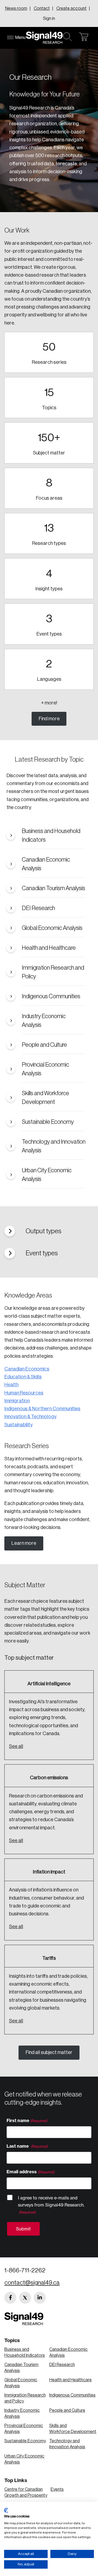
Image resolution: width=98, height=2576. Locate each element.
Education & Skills (23, 1377)
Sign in (49, 19)
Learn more (24, 1543)
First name (18, 2120)
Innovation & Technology (30, 1417)
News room (16, 8)
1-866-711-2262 (25, 2270)
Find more (49, 719)
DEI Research (62, 2365)
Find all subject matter (49, 2052)
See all (16, 1746)
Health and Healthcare (71, 2380)
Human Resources (24, 1393)
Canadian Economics (27, 1369)
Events (57, 2489)
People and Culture (67, 2410)
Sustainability (19, 1425)
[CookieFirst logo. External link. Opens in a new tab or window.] (6, 2510)
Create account (71, 8)
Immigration (17, 1401)
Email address (22, 2172)
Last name (18, 2146)
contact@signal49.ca (32, 2283)
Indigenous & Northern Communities (42, 1409)
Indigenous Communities (72, 2395)
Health (11, 1385)
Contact (42, 8)
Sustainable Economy (25, 2441)
